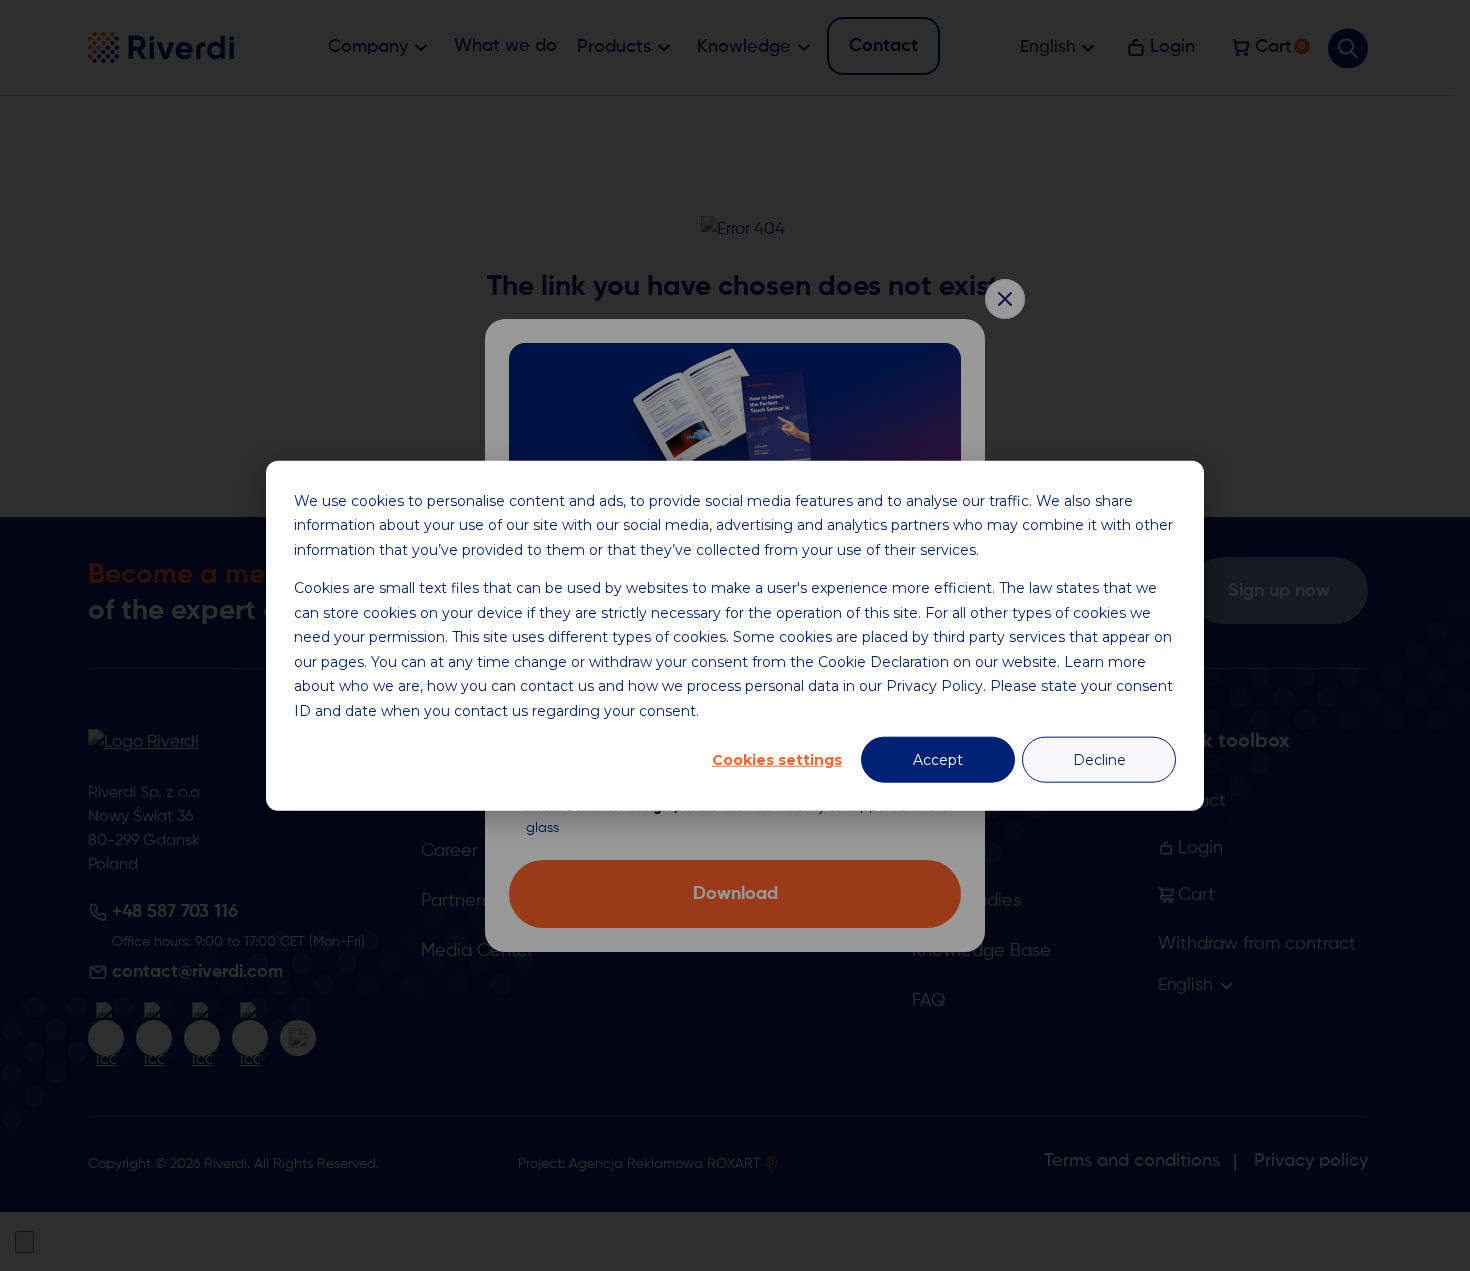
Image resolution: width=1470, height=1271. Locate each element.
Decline (1099, 760)
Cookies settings (777, 760)
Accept (938, 760)
